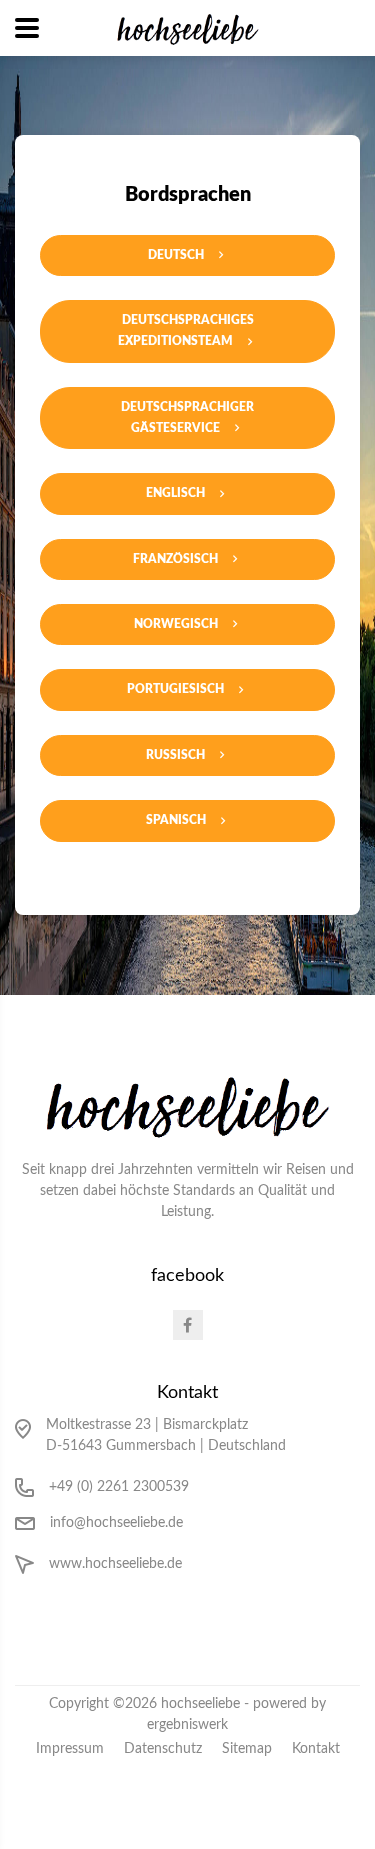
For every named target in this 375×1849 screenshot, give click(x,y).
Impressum (70, 1749)
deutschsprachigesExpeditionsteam (186, 330)
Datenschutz (163, 1749)
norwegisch (176, 624)
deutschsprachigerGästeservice (187, 417)
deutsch (176, 255)
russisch (175, 755)
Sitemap (247, 1749)
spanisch (176, 820)
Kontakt (316, 1749)
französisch (175, 559)
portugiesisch (175, 689)
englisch (175, 493)
